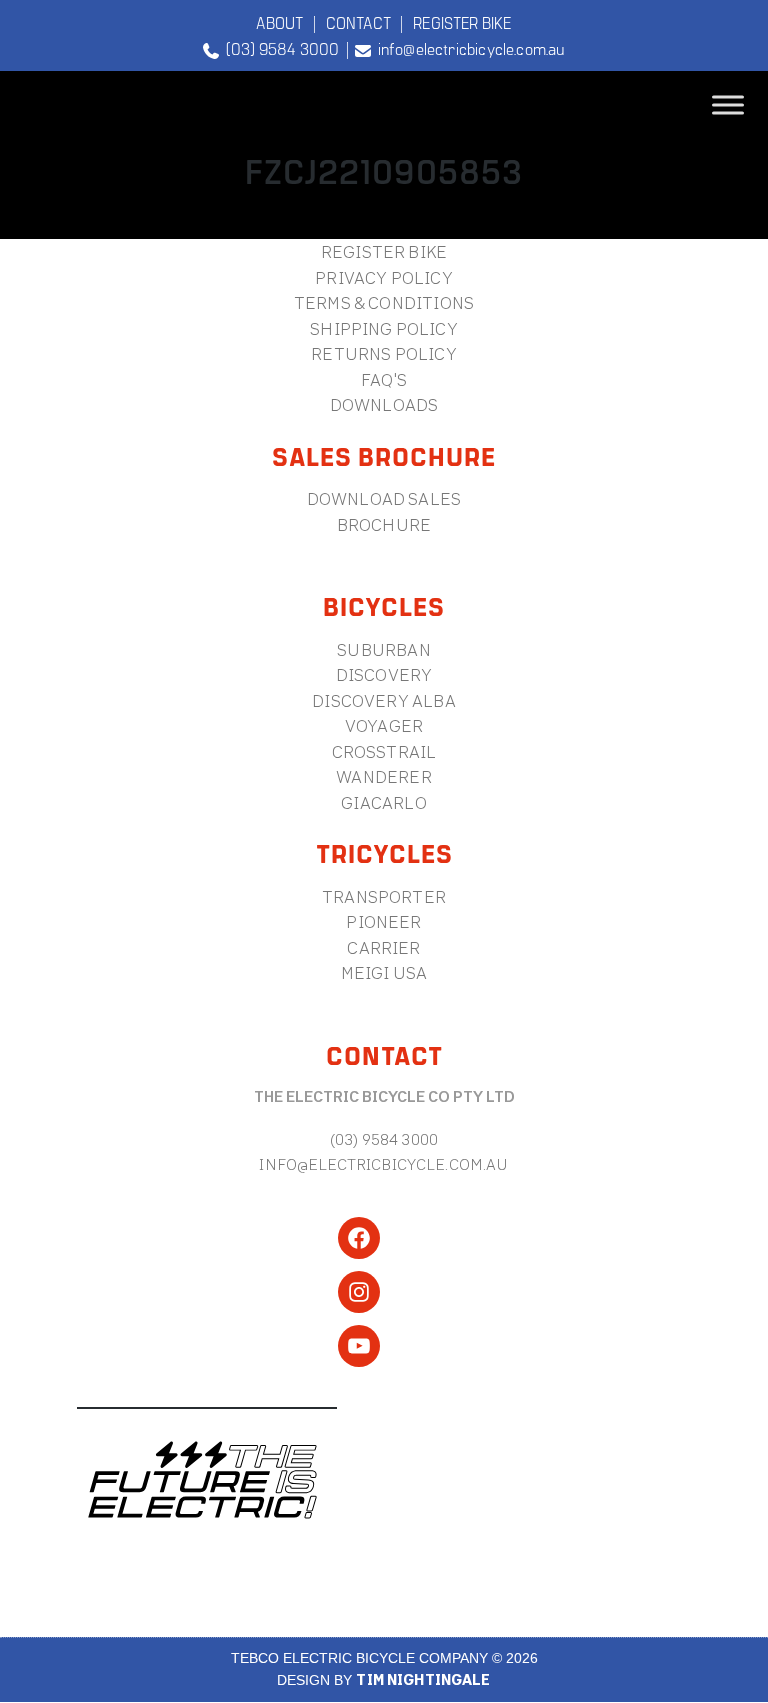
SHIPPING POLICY (384, 328)
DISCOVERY (384, 674)
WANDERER (383, 776)
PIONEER (383, 921)
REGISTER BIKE (462, 22)
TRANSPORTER (384, 896)
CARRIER (383, 947)
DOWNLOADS (384, 404)
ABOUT (279, 22)
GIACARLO (383, 802)
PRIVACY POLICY (383, 277)
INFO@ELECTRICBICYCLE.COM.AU (383, 1164)
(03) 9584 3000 (279, 48)
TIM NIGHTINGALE (423, 1679)
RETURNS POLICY (383, 353)
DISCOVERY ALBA (383, 700)
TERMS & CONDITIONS (384, 302)
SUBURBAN (383, 649)
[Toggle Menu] (728, 105)
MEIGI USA (384, 972)
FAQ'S (384, 379)
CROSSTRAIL (384, 751)
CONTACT (358, 22)
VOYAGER (384, 725)
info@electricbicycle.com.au (467, 48)
